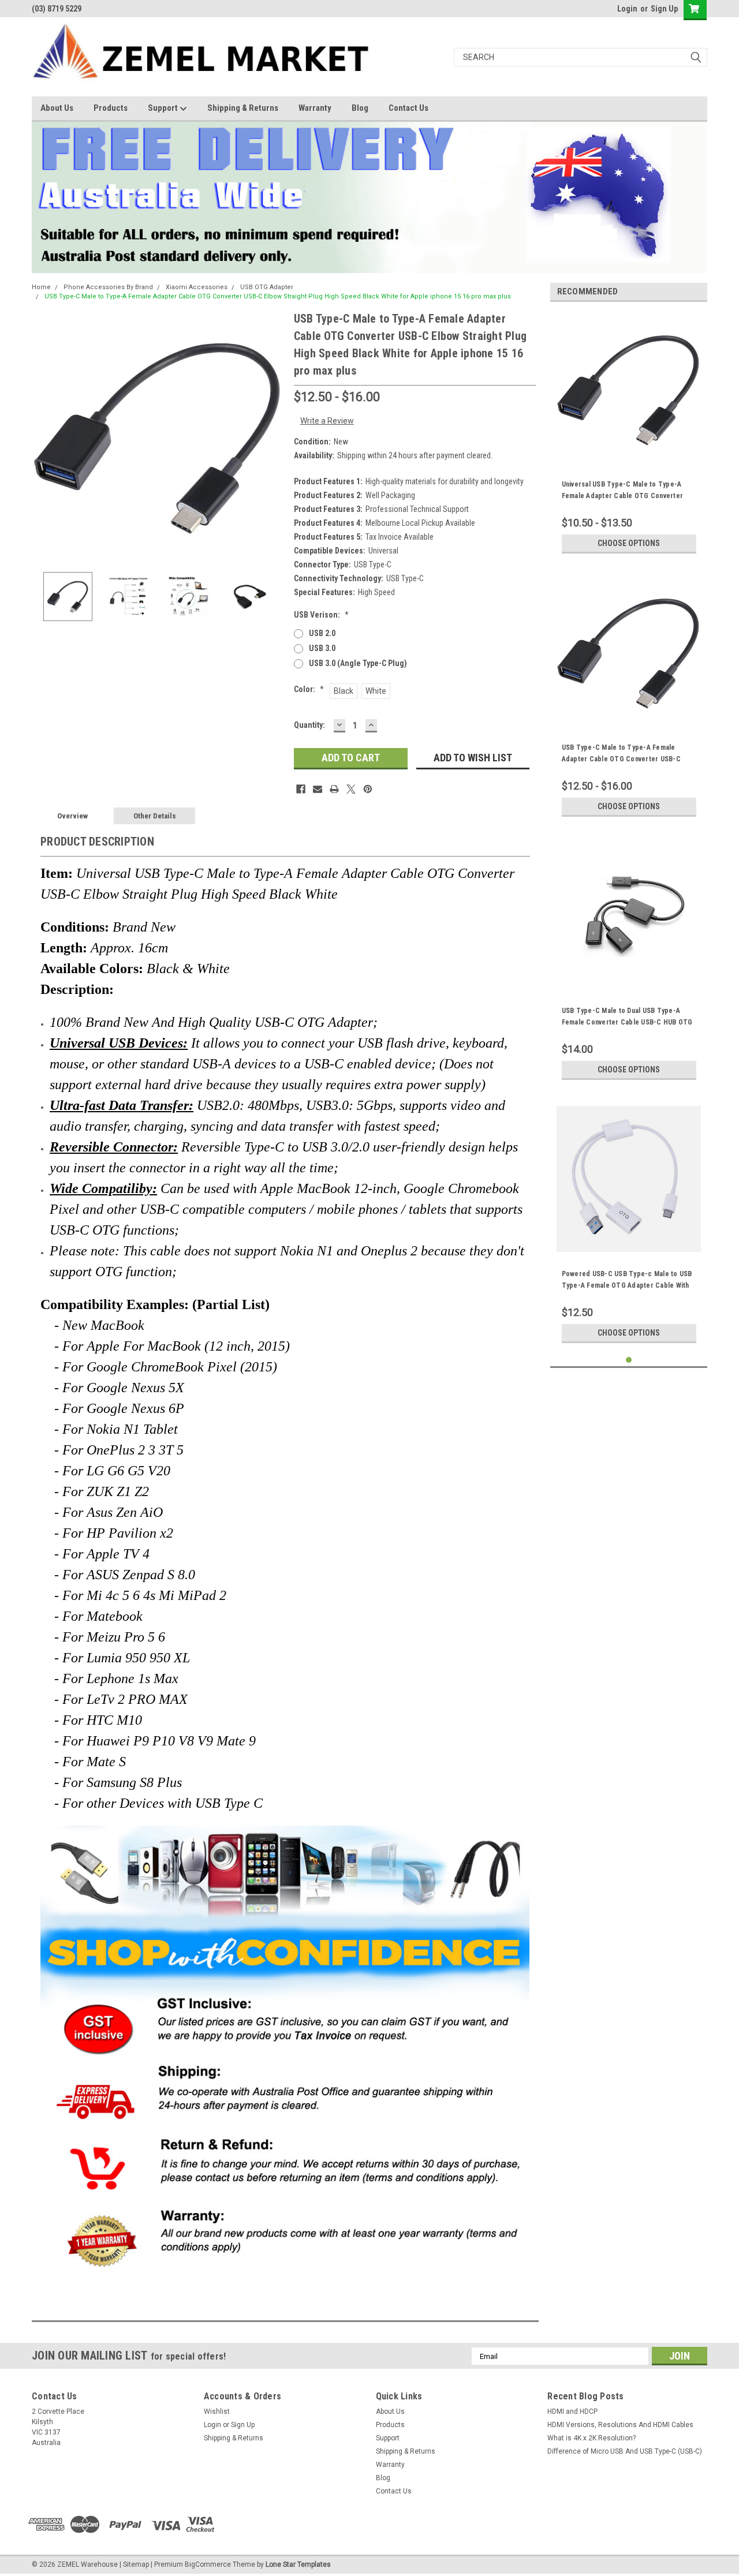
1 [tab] (629, 1360)
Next (274, 437)
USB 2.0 (322, 633)
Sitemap (136, 2564)
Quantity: (309, 725)
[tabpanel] (629, 435)
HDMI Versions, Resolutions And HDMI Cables (620, 2425)
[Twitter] (351, 789)
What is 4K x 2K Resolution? (591, 2438)
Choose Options (629, 543)
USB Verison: (321, 615)
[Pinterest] (368, 789)
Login (627, 9)
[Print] (334, 789)
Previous (43, 437)
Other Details (155, 816)
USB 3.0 (322, 648)
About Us (57, 108)
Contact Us (408, 108)
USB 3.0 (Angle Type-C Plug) (358, 663)
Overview (72, 816)
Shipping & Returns (243, 108)
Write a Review (327, 421)
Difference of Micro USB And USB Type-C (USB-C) (625, 2451)
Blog (360, 108)
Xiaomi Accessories (197, 287)
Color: (309, 689)
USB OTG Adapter (267, 287)
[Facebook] (301, 789)
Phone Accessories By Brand (108, 287)
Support (164, 108)
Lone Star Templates (298, 2564)
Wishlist (217, 2412)
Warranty (315, 108)
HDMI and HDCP (572, 2412)
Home (41, 287)
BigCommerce (208, 2564)
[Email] (318, 789)
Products (111, 108)
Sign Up (664, 9)
